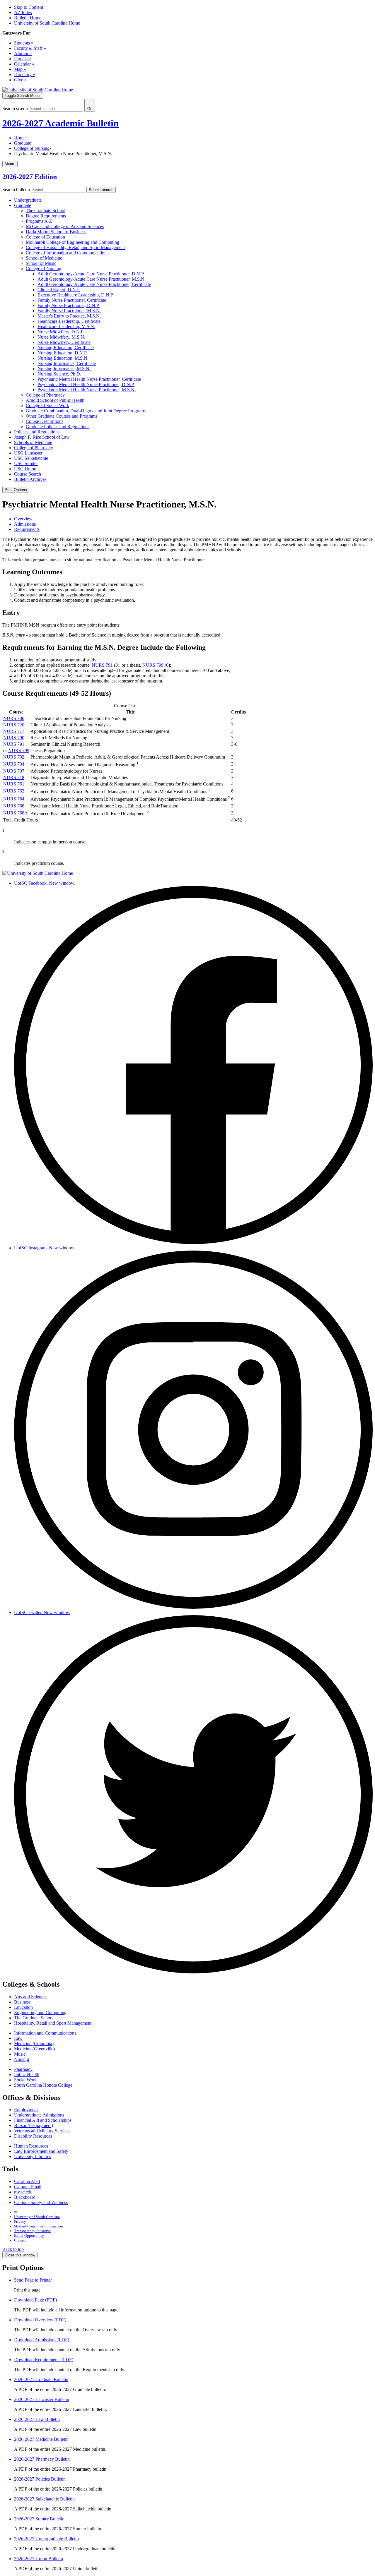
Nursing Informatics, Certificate (67, 363)
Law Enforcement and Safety (41, 2151)
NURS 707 (14, 771)
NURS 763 (14, 791)
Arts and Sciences (31, 1997)
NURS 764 (14, 799)
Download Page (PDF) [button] (35, 2300)
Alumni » (23, 53)
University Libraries (33, 2156)
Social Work (25, 2080)
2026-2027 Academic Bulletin (60, 123)
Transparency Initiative (33, 2231)
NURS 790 (14, 738)
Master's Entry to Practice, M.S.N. (69, 316)
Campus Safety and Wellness (41, 2202)
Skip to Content (29, 7)
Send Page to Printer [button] (33, 2280)
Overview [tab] (23, 519)
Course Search (28, 474)
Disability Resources (33, 2136)
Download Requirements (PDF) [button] (44, 2360)
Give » (20, 80)
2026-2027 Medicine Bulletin (41, 2439)
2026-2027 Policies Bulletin (40, 2479)
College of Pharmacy (45, 395)
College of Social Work (47, 405)
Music (20, 2054)
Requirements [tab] (27, 529)
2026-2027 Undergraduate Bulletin (46, 2539)
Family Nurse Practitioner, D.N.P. (69, 305)
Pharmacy (23, 2069)
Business (22, 2002)
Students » (24, 43)
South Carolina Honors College (43, 2085)
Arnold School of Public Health (55, 400)
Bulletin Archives (30, 479)
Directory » (25, 74)
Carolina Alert (27, 2181)
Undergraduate (28, 200)
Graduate (23, 143)
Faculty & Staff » (30, 48)
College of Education (45, 237)
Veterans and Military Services (42, 2131)
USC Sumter (26, 463)
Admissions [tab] (25, 524)
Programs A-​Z (39, 221)
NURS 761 (14, 784)
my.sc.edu (23, 2192)
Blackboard (25, 2197)
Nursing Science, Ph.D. (59, 374)
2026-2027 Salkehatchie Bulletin (44, 2499)
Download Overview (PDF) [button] (40, 2320)
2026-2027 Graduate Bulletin (41, 2379)
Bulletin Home (28, 18)
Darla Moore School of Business (56, 232)
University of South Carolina (37, 2217)
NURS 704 (14, 764)
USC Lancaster (28, 453)
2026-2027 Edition (30, 177)
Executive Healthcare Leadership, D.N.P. (76, 295)
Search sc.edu (15, 108)
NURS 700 (14, 718)
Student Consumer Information (39, 2226)
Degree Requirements (46, 216)
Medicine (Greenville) (34, 2049)
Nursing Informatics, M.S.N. (64, 369)
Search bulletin (16, 189)
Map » (20, 69)
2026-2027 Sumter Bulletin (39, 2519)
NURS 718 (14, 777)
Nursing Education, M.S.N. (63, 358)
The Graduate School (46, 211)
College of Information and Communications (67, 253)
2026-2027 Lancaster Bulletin (42, 2399)
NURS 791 (102, 665)
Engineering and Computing (40, 2012)
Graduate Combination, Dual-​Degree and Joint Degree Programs (86, 411)
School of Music (41, 263)
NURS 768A (16, 813)
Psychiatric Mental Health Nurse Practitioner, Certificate (89, 379)
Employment (26, 2110)
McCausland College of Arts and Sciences (65, 226)
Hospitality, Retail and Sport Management (53, 2023)
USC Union (25, 469)
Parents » (23, 59)
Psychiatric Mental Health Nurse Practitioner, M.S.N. (87, 390)
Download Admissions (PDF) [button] (42, 2340)
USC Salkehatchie (31, 458)
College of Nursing (32, 148)
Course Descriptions (45, 421)
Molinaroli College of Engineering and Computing (73, 242)
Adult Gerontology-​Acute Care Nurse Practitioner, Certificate (94, 284)
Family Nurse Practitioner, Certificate (72, 300)
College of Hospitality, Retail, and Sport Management (75, 247)
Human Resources (31, 2146)
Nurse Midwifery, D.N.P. (61, 332)
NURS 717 (14, 731)
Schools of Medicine (33, 442)
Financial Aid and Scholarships (43, 2120)
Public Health (27, 2075)
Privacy (20, 2221)
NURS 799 (153, 665)
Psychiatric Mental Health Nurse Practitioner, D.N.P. (86, 384)
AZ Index (23, 12)
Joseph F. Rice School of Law (42, 437)
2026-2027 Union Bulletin (39, 2559)
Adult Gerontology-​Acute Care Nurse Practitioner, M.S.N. (92, 279)
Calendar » (24, 64)
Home (20, 138)
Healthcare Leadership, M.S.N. (66, 326)
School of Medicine (44, 258)
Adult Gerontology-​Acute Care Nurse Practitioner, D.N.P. (91, 274)
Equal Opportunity (29, 2235)
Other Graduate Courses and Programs (62, 416)
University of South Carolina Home (47, 23)
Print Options (16, 490)
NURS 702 (14, 757)
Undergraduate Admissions (39, 2115)
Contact (20, 2240)
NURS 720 (14, 725)
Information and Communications (45, 2033)
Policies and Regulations (37, 432)
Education (23, 2007)
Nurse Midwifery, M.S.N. (61, 337)
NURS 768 (14, 806)
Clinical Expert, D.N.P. (59, 290)
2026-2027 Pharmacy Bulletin (42, 2459)
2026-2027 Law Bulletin (37, 2419)
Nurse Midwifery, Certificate (64, 342)
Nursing (22, 2059)
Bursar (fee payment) (34, 2125)
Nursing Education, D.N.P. (62, 353)
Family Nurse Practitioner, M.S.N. (69, 311)
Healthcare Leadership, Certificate (69, 321)
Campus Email (28, 2187)
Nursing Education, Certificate (66, 348)
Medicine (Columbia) (34, 2044)
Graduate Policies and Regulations (58, 427)
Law (18, 2038)
